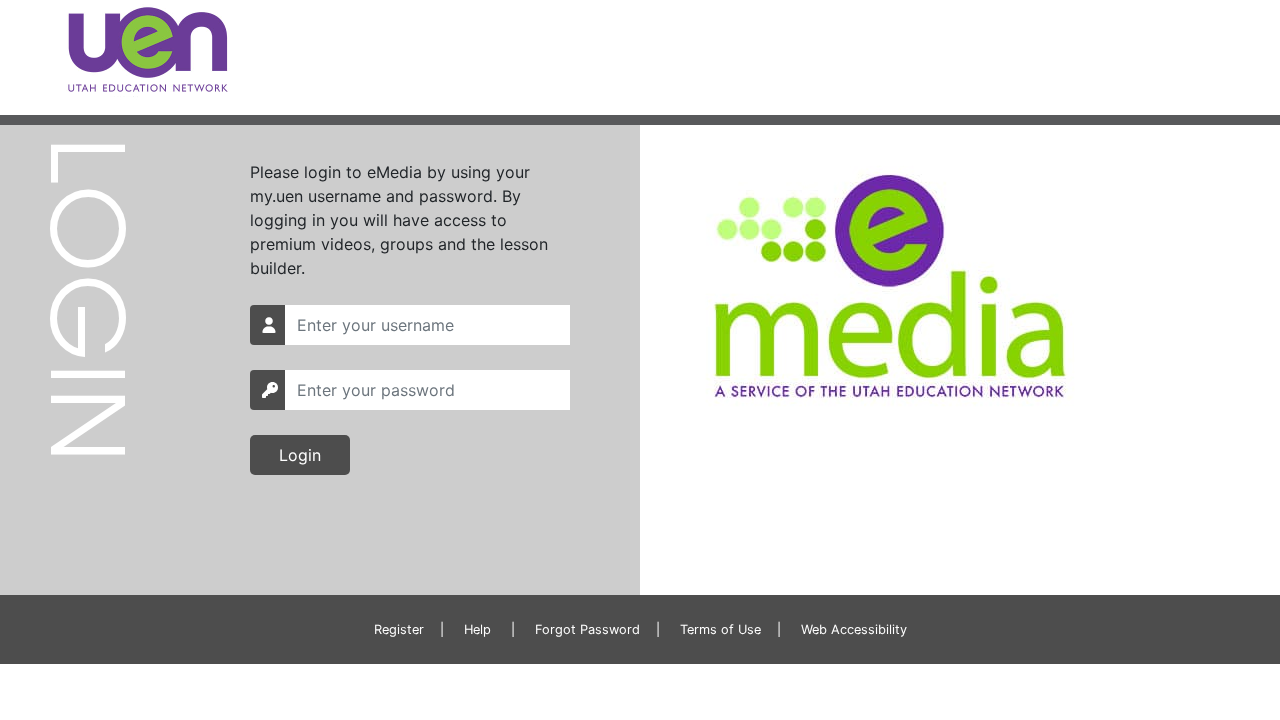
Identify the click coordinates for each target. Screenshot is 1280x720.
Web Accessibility (854, 629)
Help (477, 629)
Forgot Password (587, 629)
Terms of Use (720, 629)
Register (399, 629)
